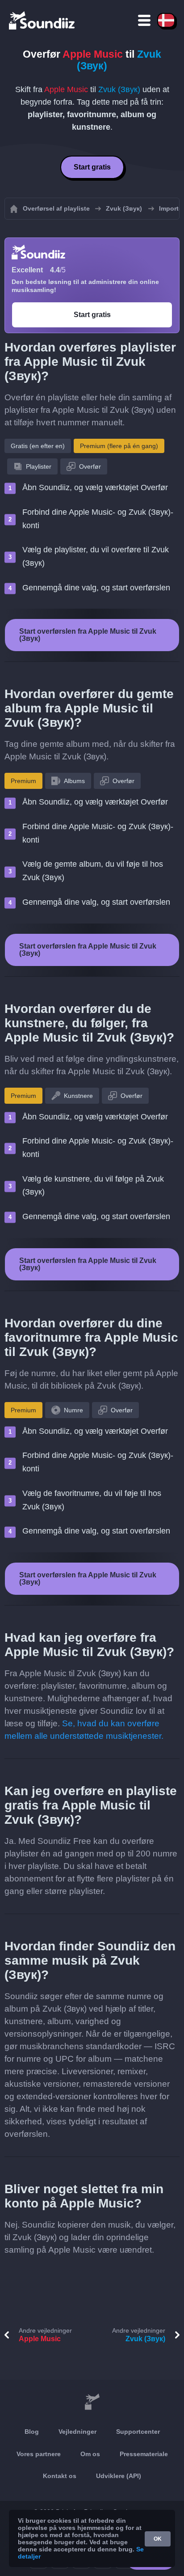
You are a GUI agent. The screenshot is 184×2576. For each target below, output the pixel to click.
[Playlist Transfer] (42, 20)
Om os (90, 2454)
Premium (23, 781)
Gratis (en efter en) (38, 446)
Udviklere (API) (119, 2476)
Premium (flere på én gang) (119, 446)
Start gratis (92, 167)
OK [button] (158, 2539)
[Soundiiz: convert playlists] (92, 2402)
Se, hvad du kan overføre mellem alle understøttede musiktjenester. (84, 1730)
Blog (32, 2432)
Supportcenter (138, 2432)
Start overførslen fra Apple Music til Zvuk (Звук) (88, 635)
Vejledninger (77, 2432)
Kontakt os (60, 2476)
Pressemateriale (144, 2454)
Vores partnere (39, 2454)
